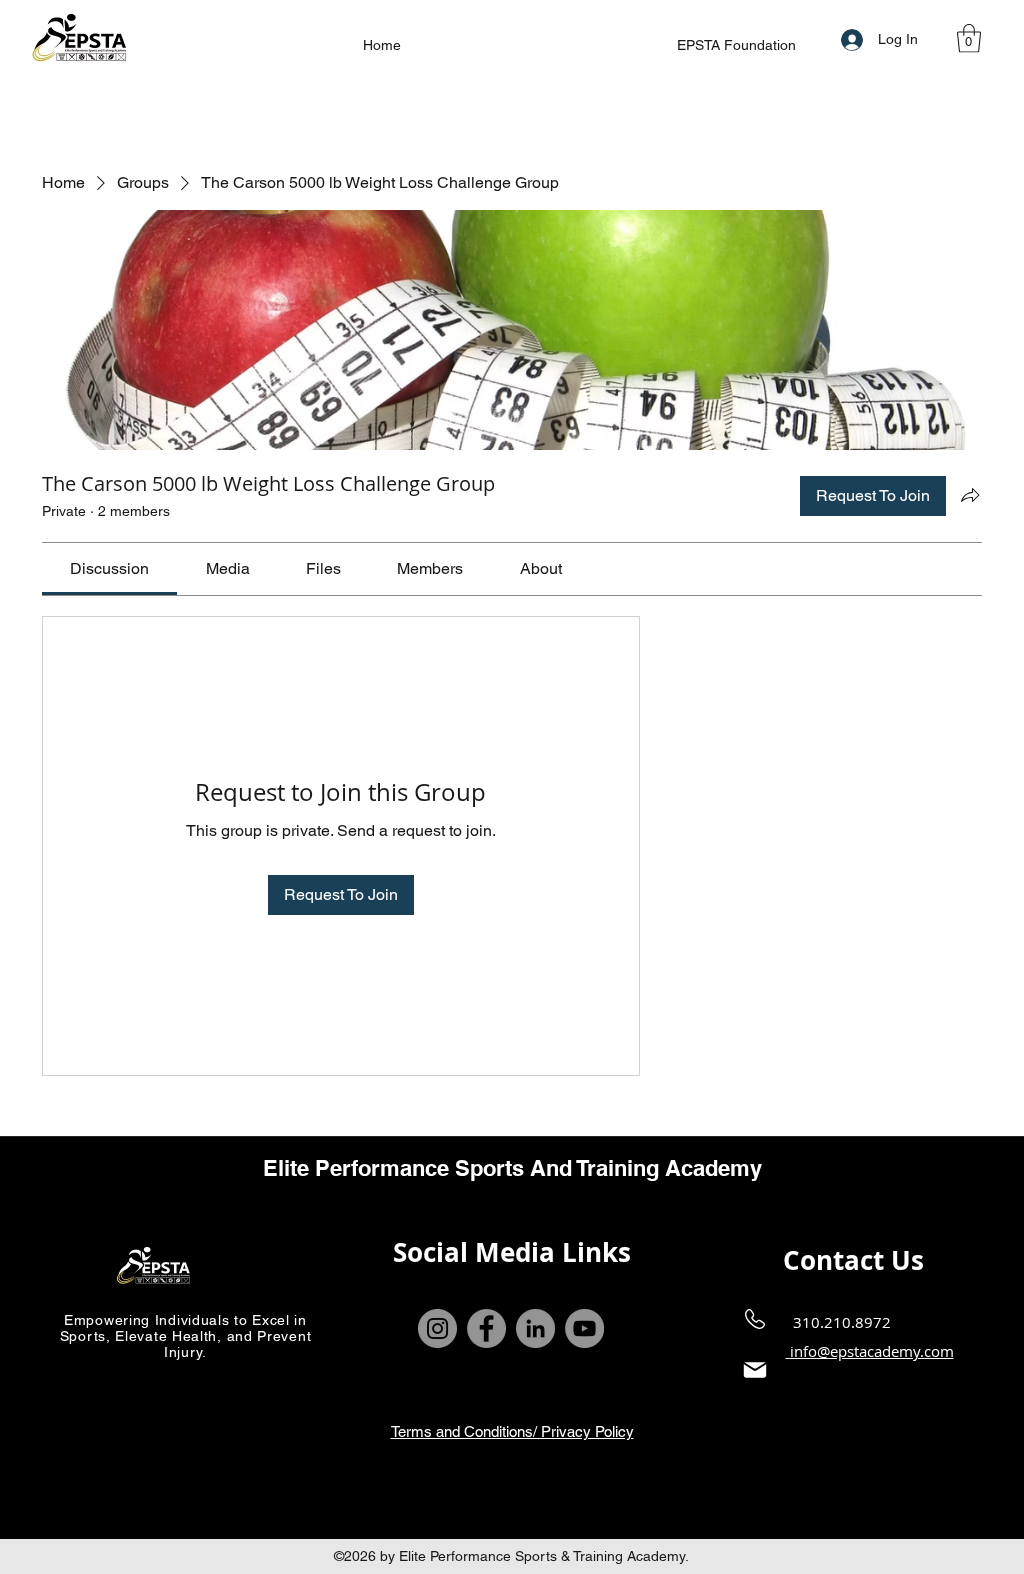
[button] (969, 38)
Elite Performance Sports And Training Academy (512, 1168)
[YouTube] (584, 1328)
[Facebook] (486, 1328)
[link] (109, 568)
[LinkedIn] (535, 1328)
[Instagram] (437, 1328)
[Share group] (970, 495)
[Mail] (755, 1370)
